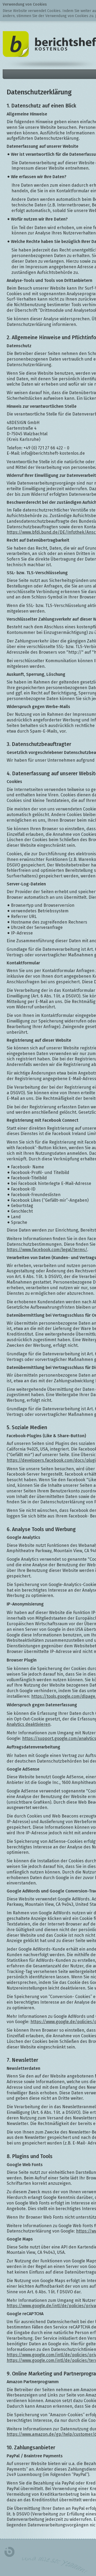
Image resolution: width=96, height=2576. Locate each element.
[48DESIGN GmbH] (9, 2552)
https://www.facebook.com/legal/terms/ (47, 1250)
